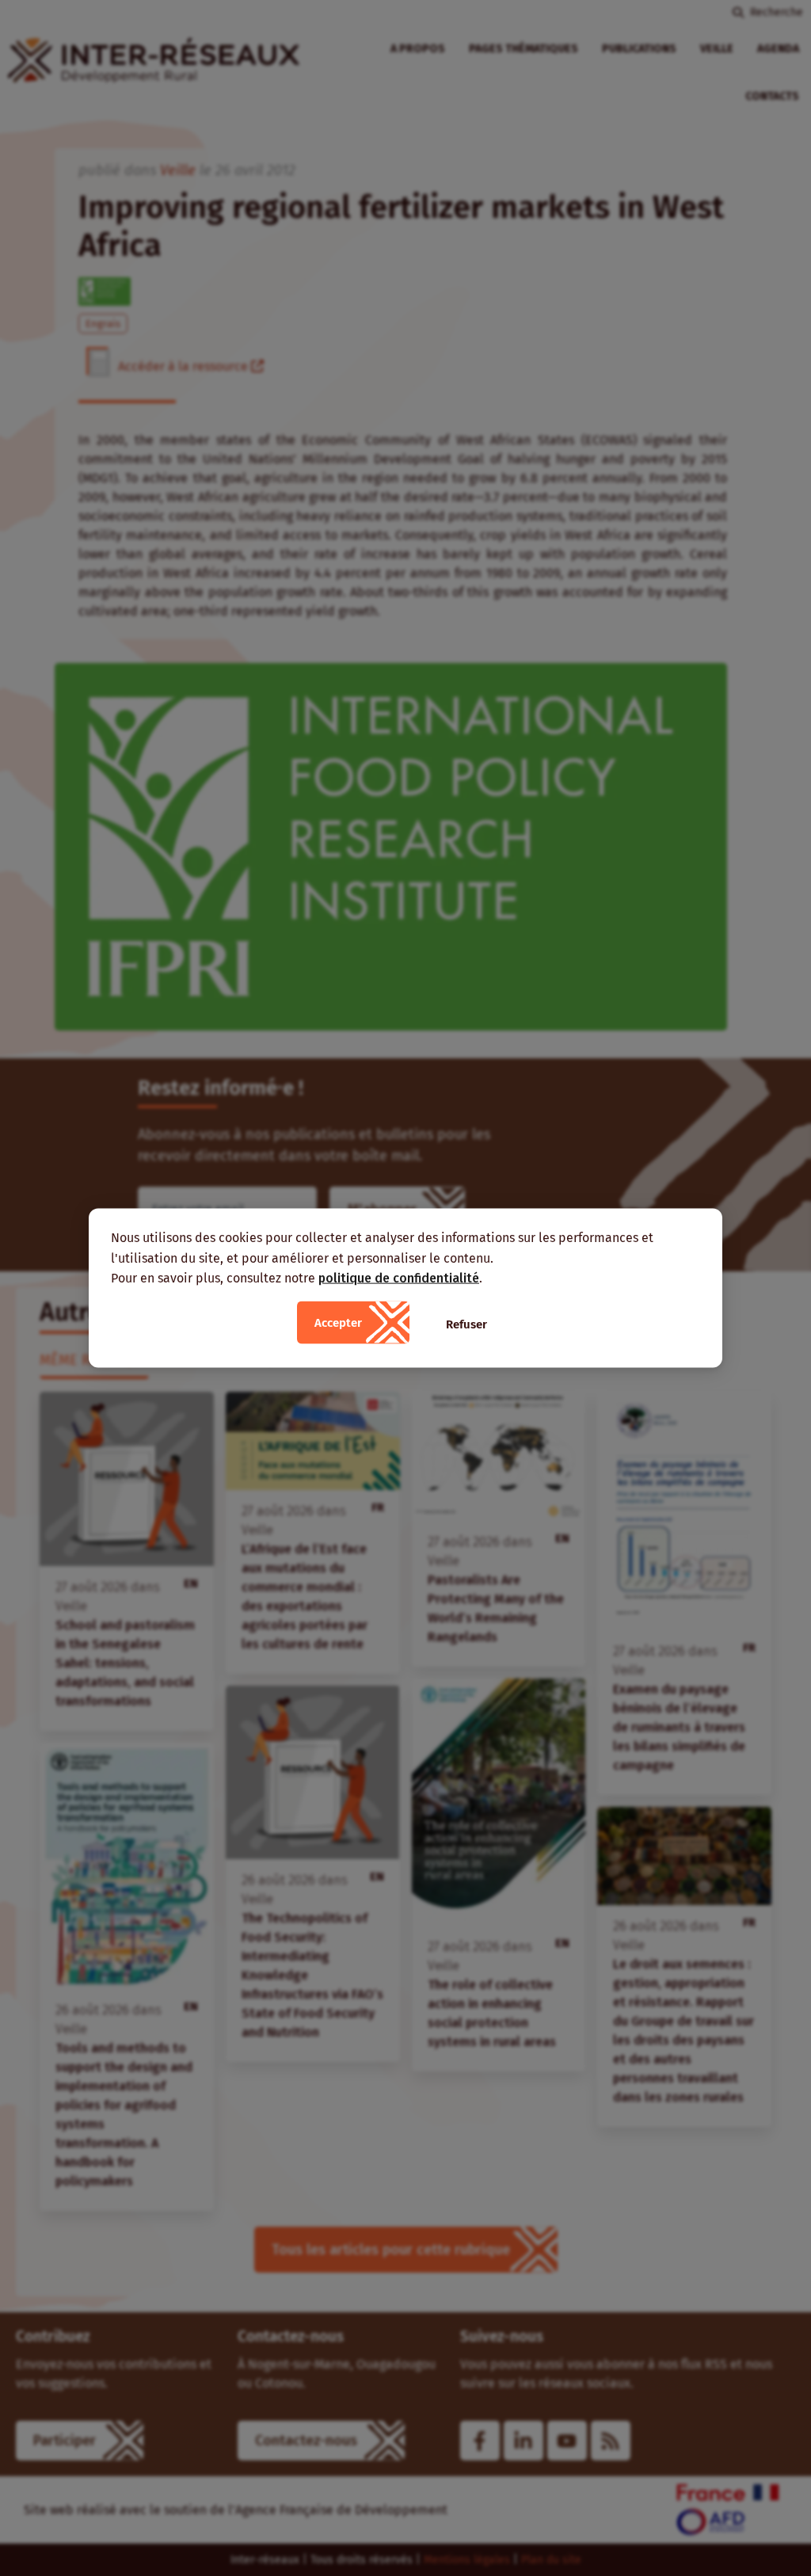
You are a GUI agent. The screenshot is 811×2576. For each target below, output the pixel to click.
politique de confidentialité (399, 1278)
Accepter (338, 1322)
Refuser (466, 1324)
